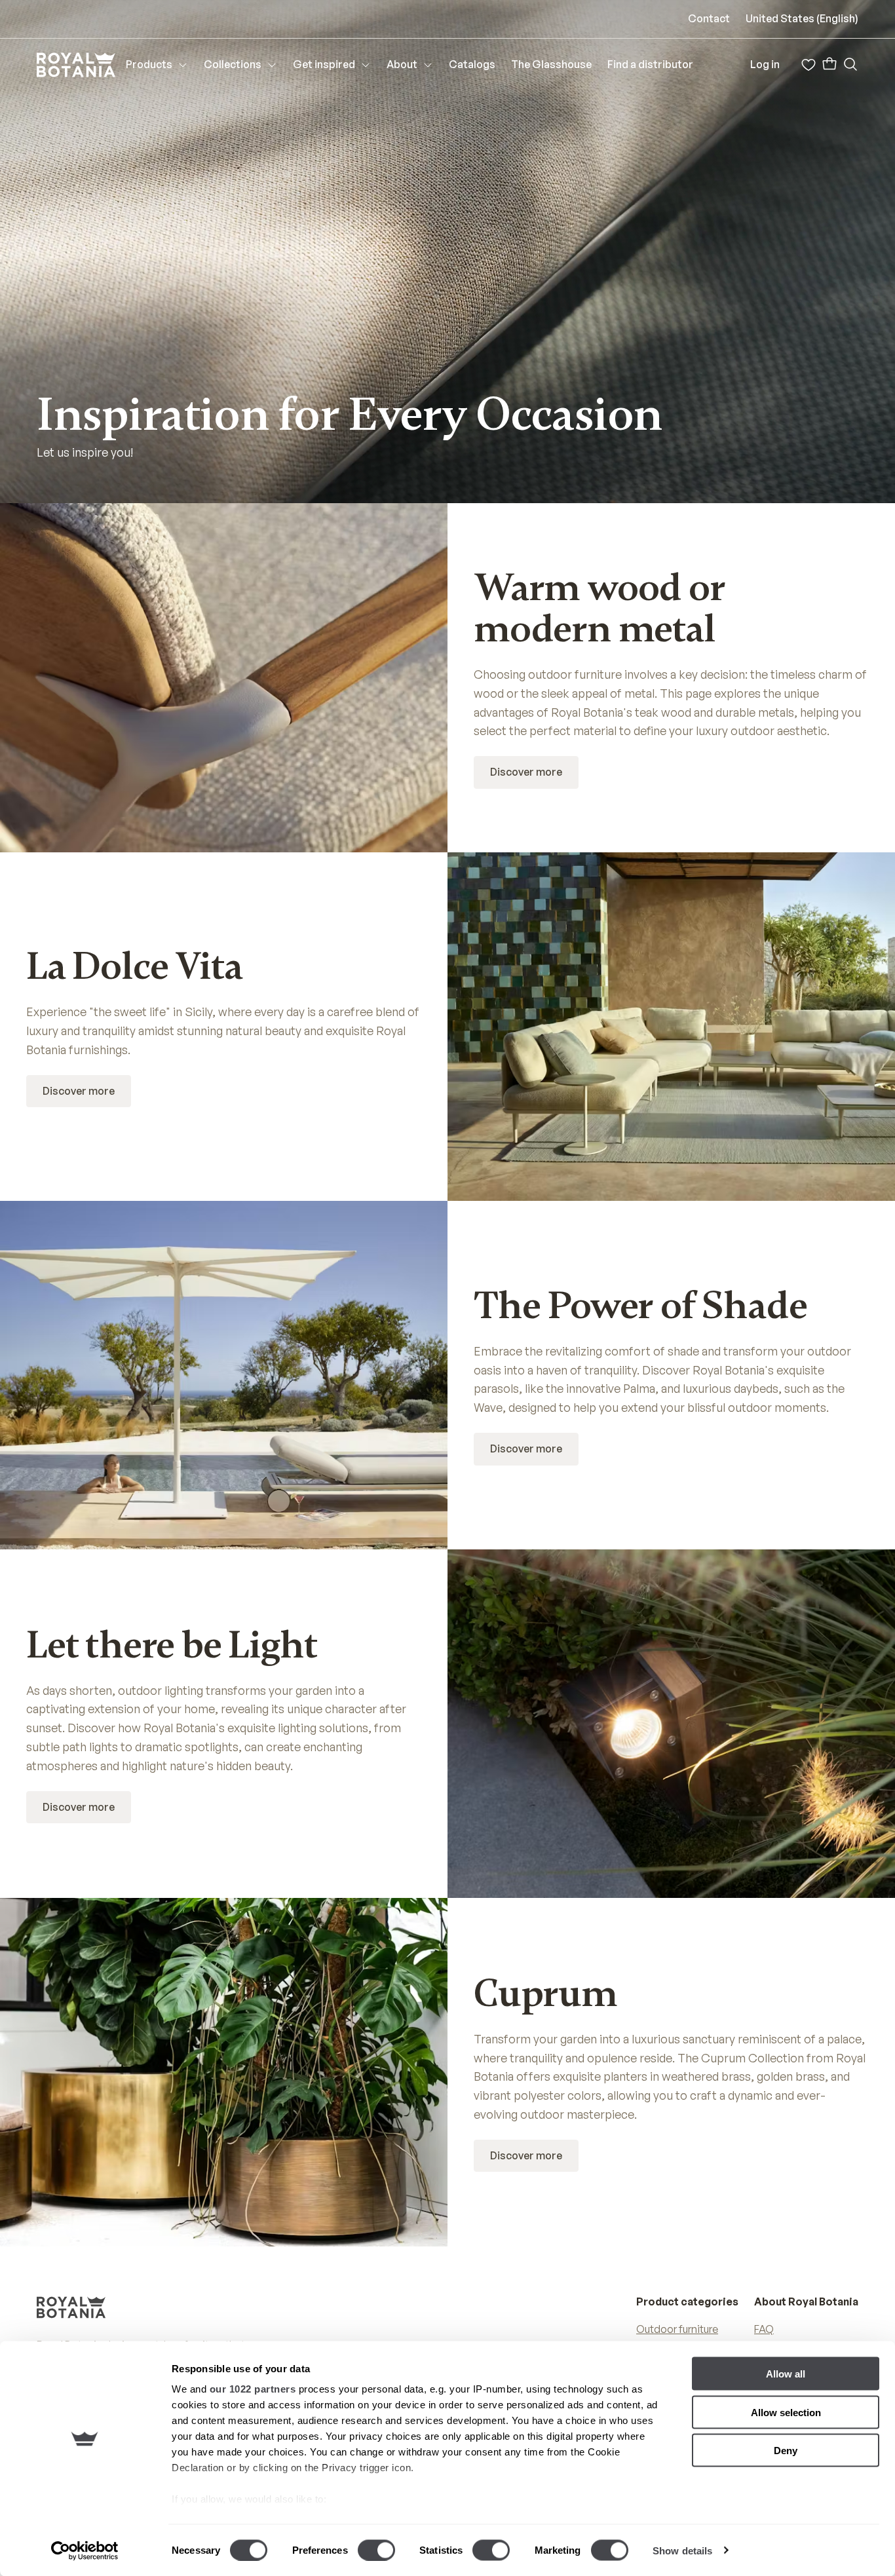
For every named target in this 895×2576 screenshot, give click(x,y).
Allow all (786, 2374)
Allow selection (786, 2412)
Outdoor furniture (677, 2329)
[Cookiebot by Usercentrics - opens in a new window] (85, 2550)
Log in (765, 64)
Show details (682, 2550)
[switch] (376, 2550)
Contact (709, 18)
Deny (786, 2451)
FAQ (764, 2329)
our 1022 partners (253, 2389)
